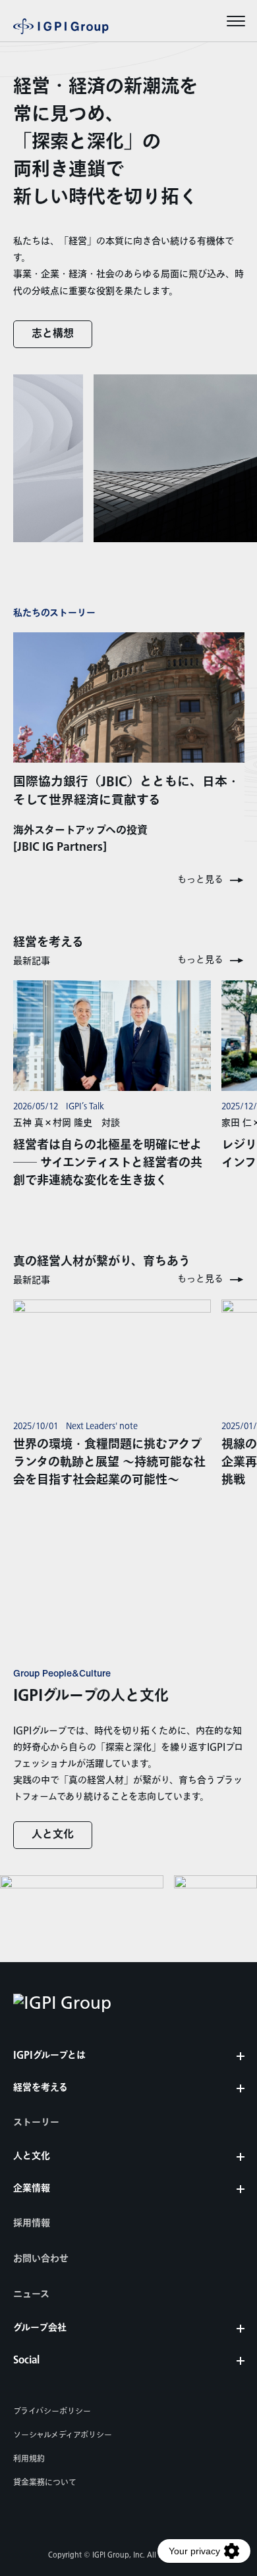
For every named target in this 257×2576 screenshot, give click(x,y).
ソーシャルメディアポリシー (63, 2435)
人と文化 (53, 1835)
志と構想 (53, 334)
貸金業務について (45, 2483)
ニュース (31, 2294)
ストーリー (36, 2123)
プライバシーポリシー (52, 2412)
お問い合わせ (41, 2259)
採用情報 (32, 2223)
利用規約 (29, 2459)
